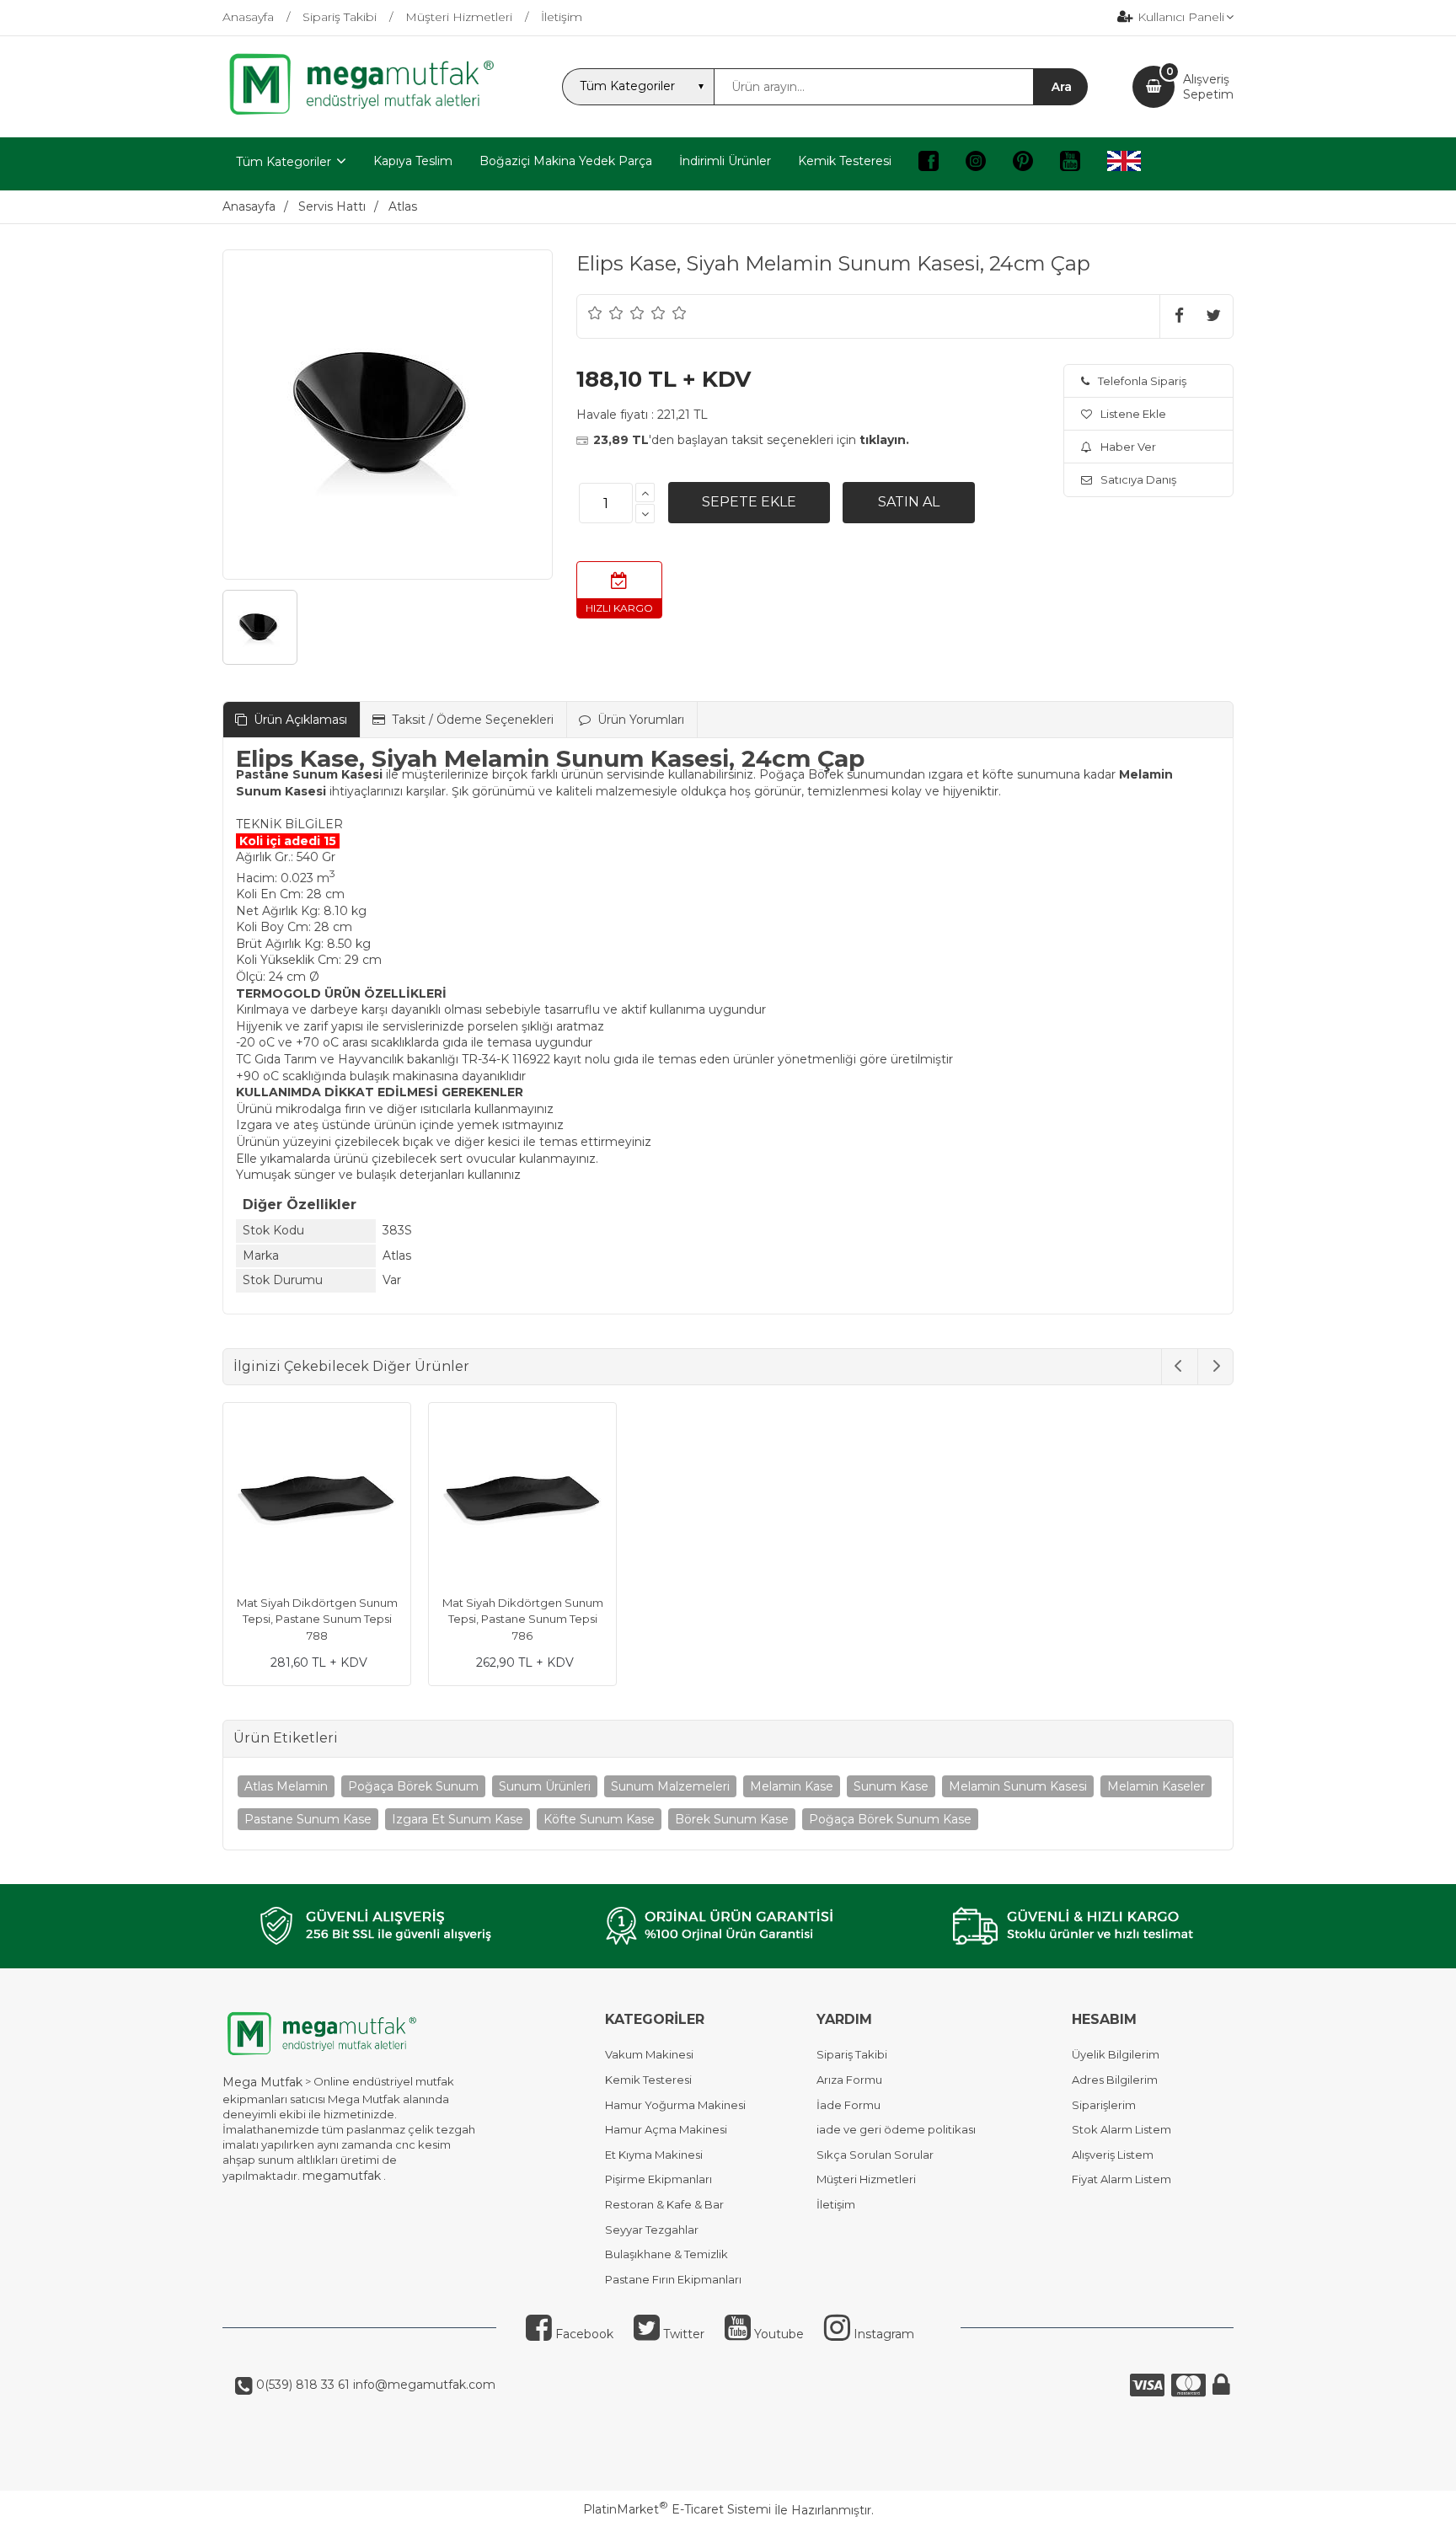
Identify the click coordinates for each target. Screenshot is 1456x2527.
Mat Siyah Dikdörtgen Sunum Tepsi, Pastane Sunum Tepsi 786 (523, 1619)
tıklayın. (884, 440)
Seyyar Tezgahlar (652, 2230)
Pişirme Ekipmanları (658, 2179)
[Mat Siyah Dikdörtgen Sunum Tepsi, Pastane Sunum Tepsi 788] (317, 1499)
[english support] (1124, 164)
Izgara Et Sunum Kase (458, 1819)
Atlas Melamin (286, 1786)
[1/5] (595, 313)
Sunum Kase (891, 1786)
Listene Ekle (1133, 414)
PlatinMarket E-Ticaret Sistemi (677, 2509)
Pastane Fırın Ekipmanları (673, 2279)
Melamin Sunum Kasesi (1018, 1786)
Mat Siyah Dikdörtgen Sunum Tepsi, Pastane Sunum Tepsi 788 (317, 1619)
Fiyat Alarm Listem (1121, 2179)
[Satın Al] (909, 502)
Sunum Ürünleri (545, 1786)
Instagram (882, 2334)
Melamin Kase (792, 1786)
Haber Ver (1128, 447)
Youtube (777, 2334)
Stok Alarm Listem (1121, 2129)
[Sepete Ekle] (749, 502)
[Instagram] (976, 164)
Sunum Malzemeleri (670, 1786)
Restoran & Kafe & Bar (664, 2204)
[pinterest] (1023, 164)
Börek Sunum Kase (732, 1819)
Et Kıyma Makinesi (654, 2155)
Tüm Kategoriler (284, 162)
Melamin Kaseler (1156, 1786)
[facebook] (929, 164)
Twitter (682, 2334)
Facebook (583, 2334)
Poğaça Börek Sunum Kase (890, 1819)
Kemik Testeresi (648, 2080)
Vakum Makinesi (649, 2054)
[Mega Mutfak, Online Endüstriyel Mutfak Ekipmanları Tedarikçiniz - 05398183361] (370, 113)
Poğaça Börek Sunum (413, 1786)
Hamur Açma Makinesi (666, 2129)
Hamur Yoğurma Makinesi (675, 2105)
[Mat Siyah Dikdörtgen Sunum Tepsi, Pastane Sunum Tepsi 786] (522, 1499)
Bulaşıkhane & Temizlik (666, 2254)
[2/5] (606, 313)
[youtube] (1070, 164)
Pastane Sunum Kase (308, 1819)
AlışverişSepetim (1208, 87)
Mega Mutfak (262, 2082)
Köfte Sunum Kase (599, 1819)
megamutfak (342, 2176)
